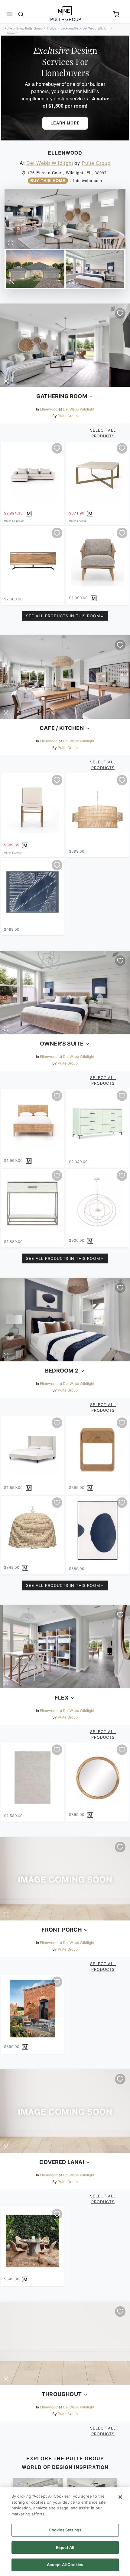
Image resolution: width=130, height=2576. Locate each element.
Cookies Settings (65, 2530)
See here (35, 1322)
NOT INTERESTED (33, 1310)
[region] (65, 2532)
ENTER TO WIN (33, 1301)
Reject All (65, 2547)
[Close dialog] (124, 1253)
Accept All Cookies (65, 2565)
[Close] (120, 2497)
